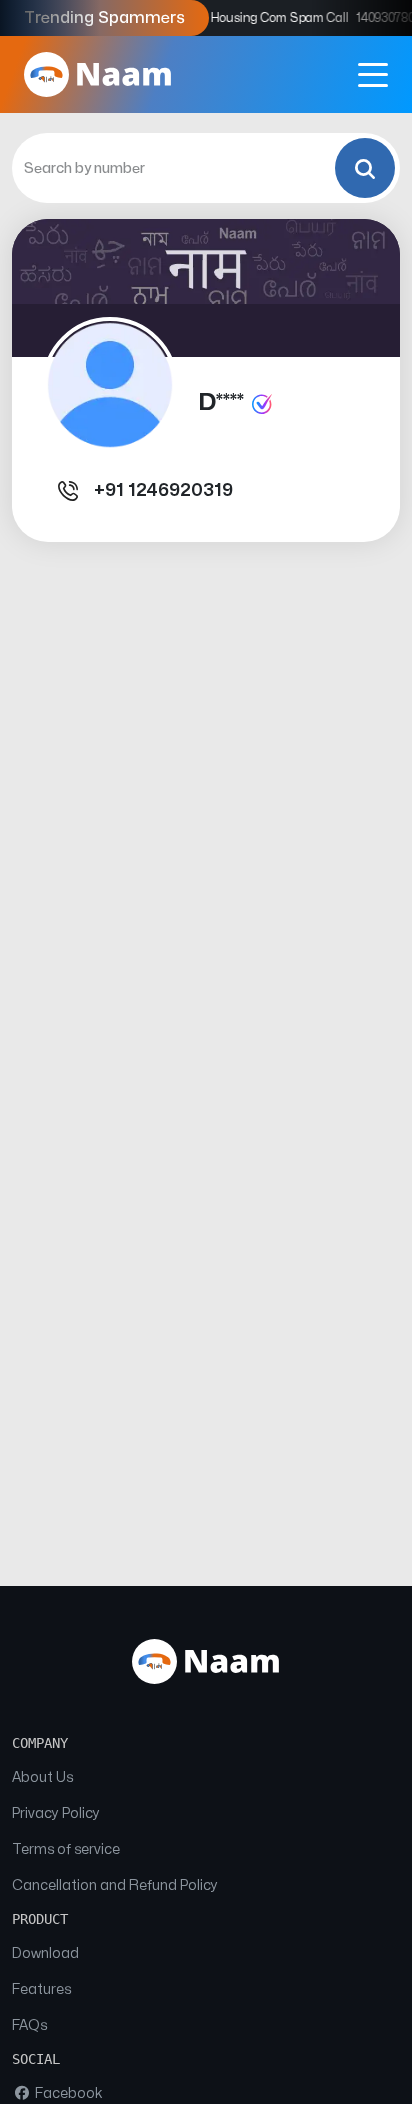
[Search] (365, 168)
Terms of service (66, 1849)
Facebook (67, 2093)
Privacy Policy (56, 1813)
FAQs (29, 2025)
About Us (42, 1777)
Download (45, 1953)
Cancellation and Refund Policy (115, 1885)
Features (41, 1989)
